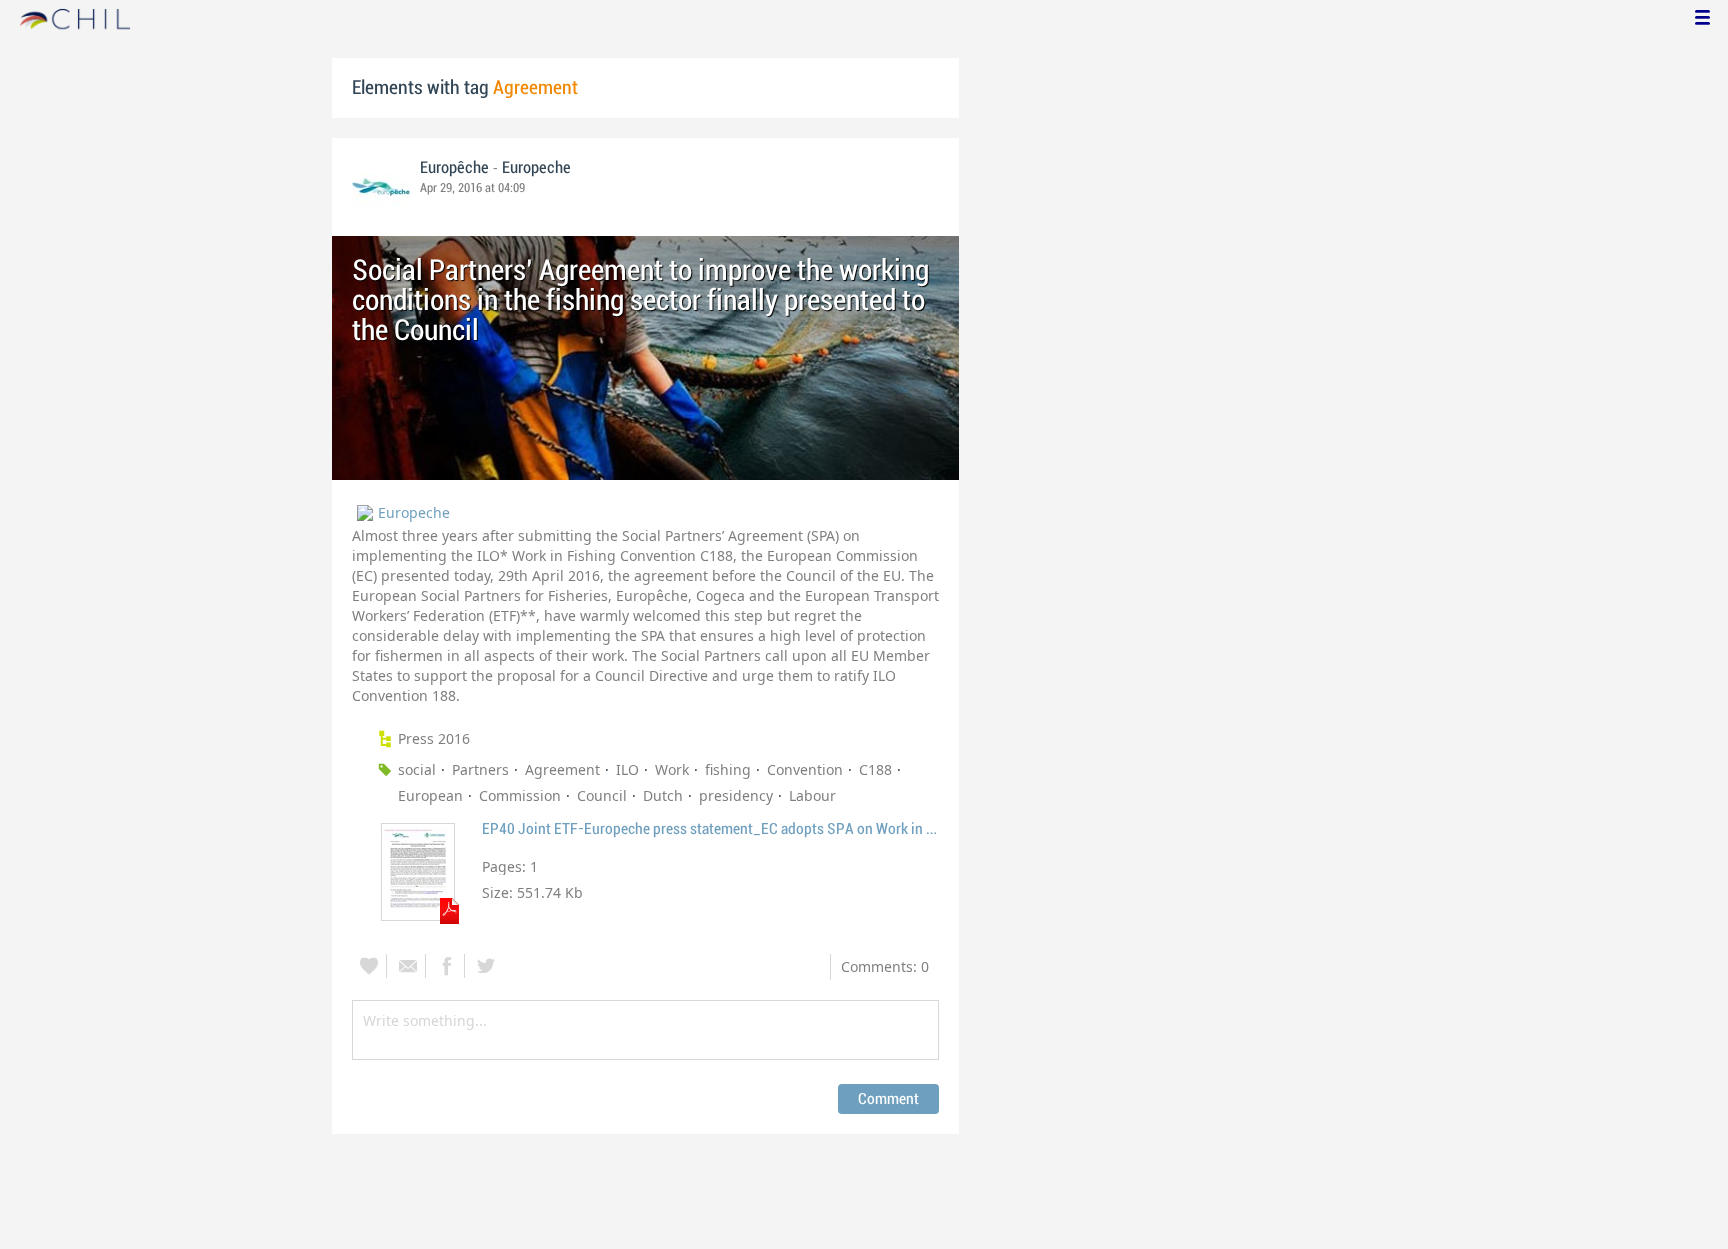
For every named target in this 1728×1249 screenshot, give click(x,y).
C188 (875, 769)
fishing (728, 769)
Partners (480, 769)
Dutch (663, 795)
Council (602, 795)
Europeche (536, 168)
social (417, 769)
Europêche (456, 168)
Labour (812, 795)
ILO (627, 769)
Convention (805, 769)
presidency (736, 795)
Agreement (562, 769)
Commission (520, 795)
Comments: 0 (885, 966)
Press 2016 (434, 738)
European (430, 795)
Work (672, 769)
